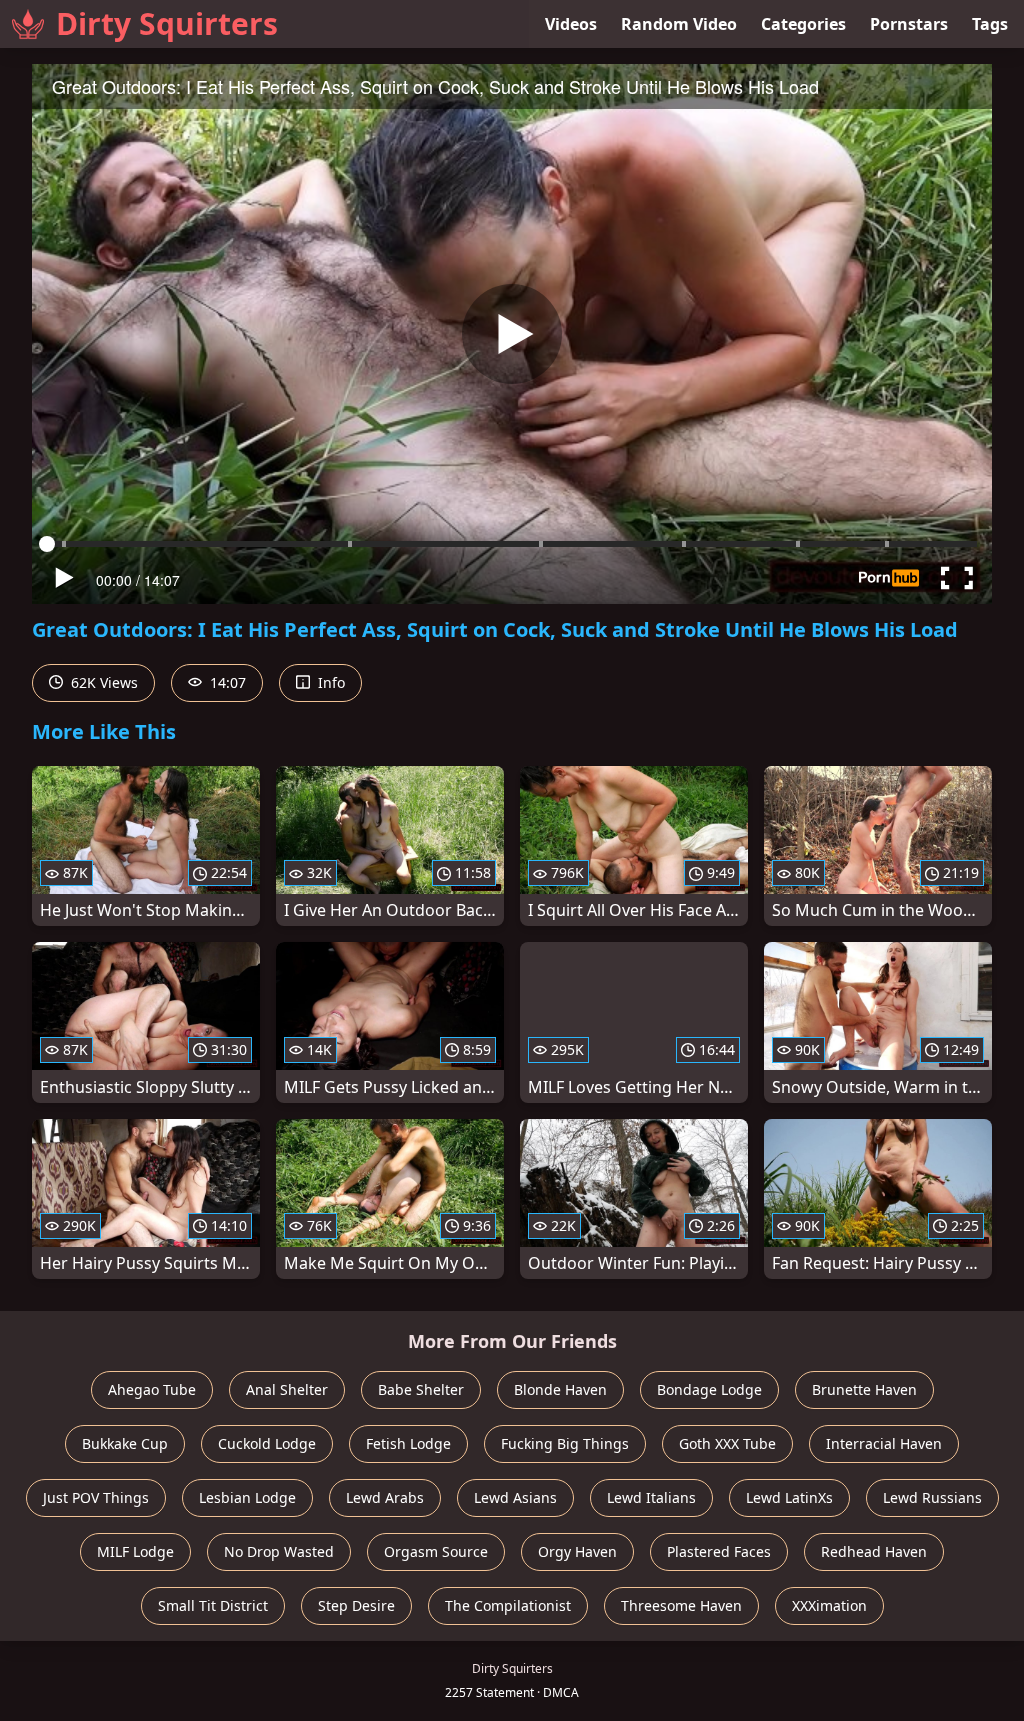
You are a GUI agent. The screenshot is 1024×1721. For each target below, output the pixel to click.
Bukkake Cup (125, 1443)
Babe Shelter (421, 1389)
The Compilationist (508, 1605)
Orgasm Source (436, 1551)
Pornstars (909, 24)
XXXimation (829, 1605)
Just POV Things (96, 1497)
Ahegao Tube (152, 1389)
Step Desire (356, 1605)
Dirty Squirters (167, 23)
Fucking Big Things (565, 1443)
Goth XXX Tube (727, 1443)
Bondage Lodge (709, 1389)
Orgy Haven (577, 1551)
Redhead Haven (874, 1551)
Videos (571, 24)
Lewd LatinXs (789, 1497)
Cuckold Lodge (267, 1443)
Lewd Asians (515, 1497)
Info (329, 682)
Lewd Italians (651, 1497)
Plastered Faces (719, 1551)
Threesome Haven (681, 1605)
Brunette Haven (864, 1389)
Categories (803, 24)
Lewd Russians (932, 1497)
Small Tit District (213, 1605)
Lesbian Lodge (247, 1497)
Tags (990, 24)
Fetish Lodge (408, 1443)
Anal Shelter (287, 1389)
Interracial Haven (884, 1443)
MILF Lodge (135, 1551)
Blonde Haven (560, 1389)
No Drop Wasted (279, 1551)
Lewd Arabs (385, 1497)
